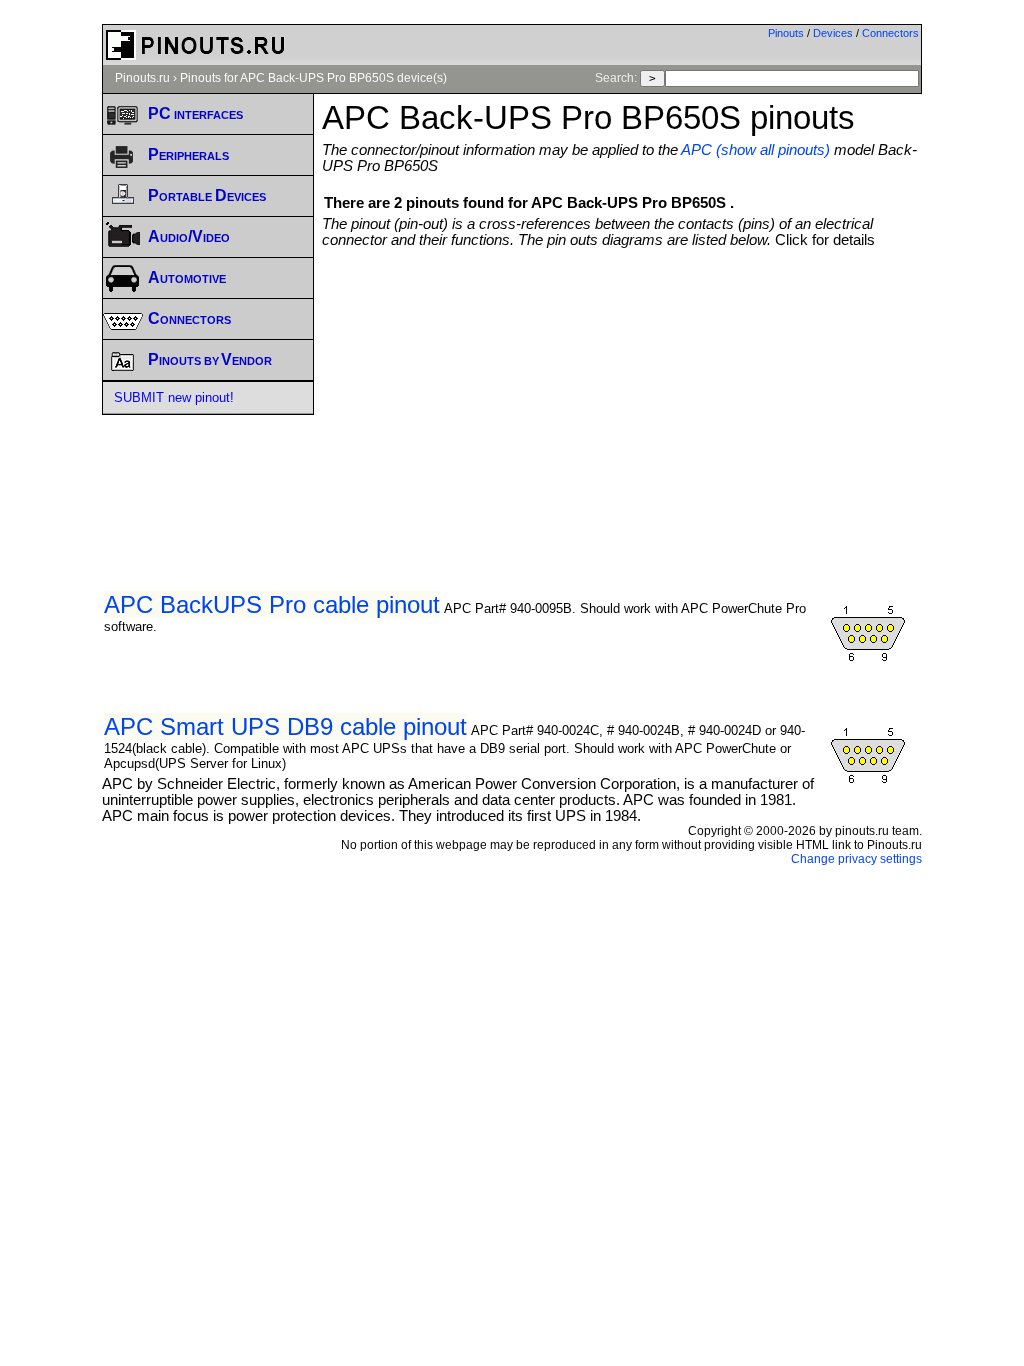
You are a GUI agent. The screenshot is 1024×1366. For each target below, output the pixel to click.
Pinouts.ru (142, 78)
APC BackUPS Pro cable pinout (272, 604)
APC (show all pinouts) (755, 150)
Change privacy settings (856, 859)
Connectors (890, 33)
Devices (833, 33)
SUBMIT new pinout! (174, 397)
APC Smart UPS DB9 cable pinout (285, 726)
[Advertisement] (672, 398)
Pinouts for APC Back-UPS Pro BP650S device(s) (313, 78)
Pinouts (786, 33)
